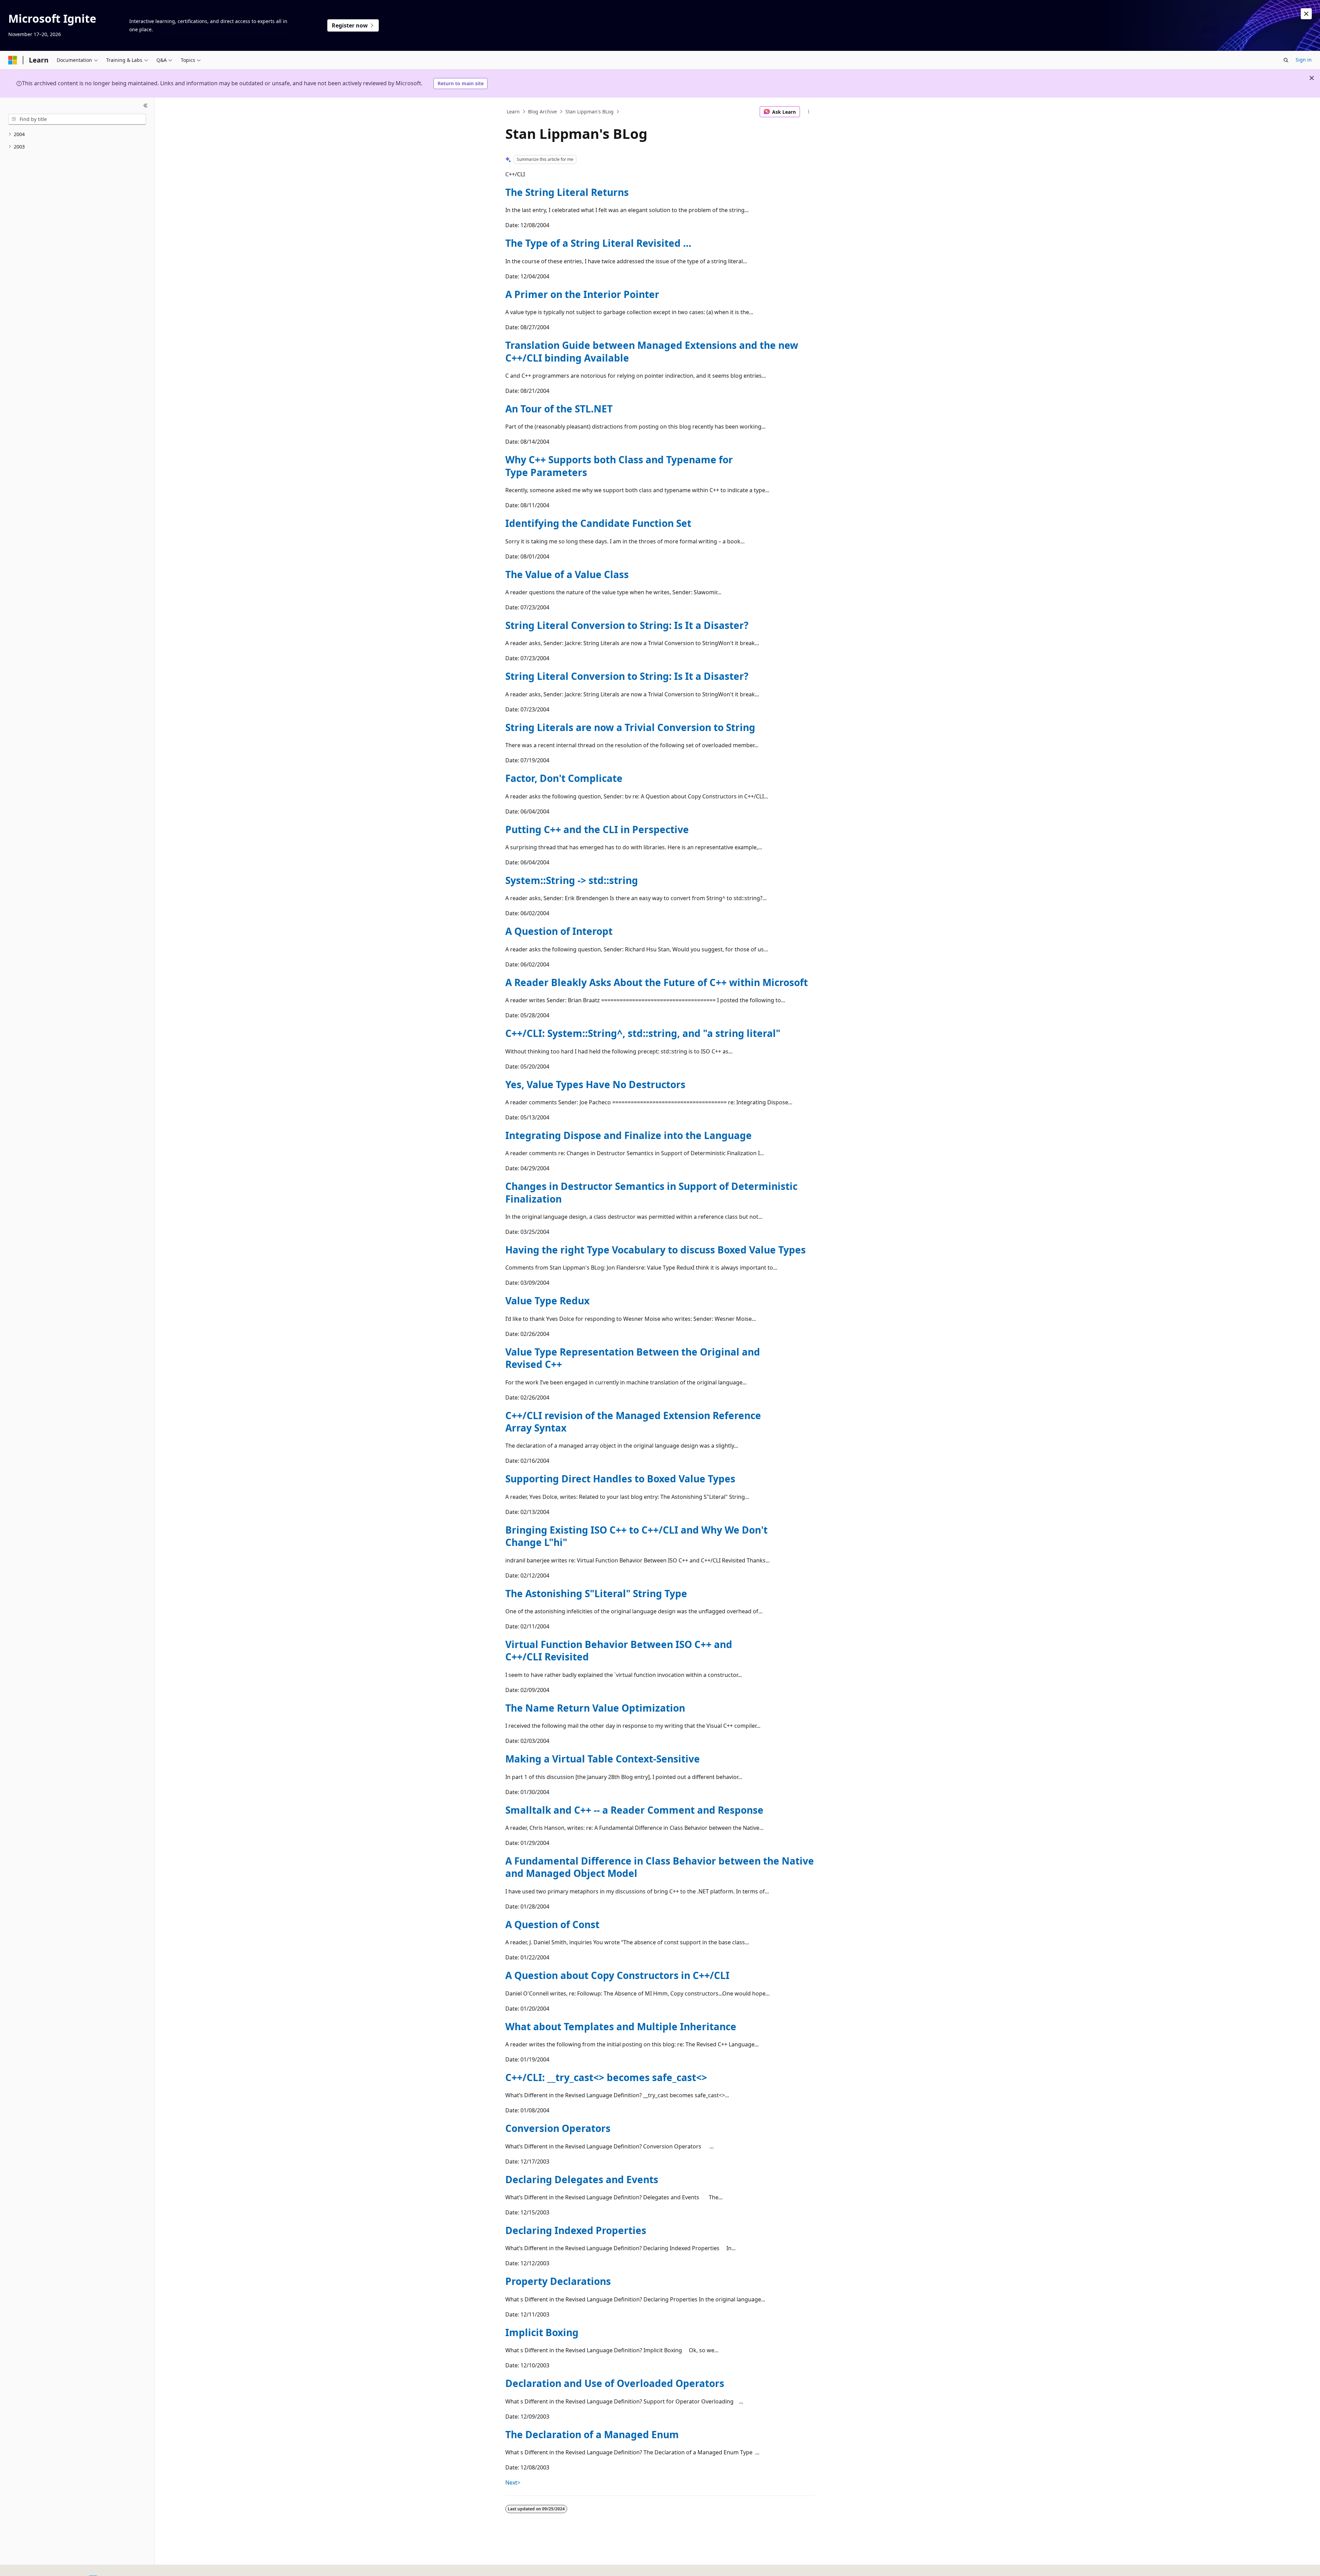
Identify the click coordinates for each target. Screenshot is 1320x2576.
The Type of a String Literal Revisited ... (598, 243)
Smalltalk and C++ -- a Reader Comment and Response (634, 1810)
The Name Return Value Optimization (595, 1708)
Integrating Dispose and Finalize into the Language (629, 1135)
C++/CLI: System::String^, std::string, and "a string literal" (643, 1033)
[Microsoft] (13, 60)
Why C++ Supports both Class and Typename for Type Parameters (619, 466)
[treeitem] (77, 135)
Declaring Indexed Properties (576, 2230)
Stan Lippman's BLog (590, 112)
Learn (513, 112)
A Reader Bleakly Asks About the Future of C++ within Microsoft (657, 982)
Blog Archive (542, 112)
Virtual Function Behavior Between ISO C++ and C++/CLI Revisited (619, 1650)
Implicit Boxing (542, 2332)
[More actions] (809, 112)
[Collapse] (146, 106)
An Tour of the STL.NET (559, 409)
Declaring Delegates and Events (582, 2179)
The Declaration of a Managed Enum (592, 2434)
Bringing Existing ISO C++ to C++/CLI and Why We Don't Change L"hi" (636, 1536)
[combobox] (77, 119)
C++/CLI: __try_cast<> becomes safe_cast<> (606, 2077)
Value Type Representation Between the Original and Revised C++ (633, 1358)
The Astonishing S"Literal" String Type (596, 1593)
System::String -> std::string (572, 880)
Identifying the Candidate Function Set (598, 523)
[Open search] (1286, 60)
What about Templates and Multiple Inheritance (621, 2026)
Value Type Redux (547, 1301)
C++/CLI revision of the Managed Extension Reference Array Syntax (633, 1422)
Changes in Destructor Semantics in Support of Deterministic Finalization (651, 1192)
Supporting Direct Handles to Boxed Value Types (620, 1479)
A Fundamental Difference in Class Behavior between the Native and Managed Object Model (660, 1867)
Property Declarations (558, 2281)
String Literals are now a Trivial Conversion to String (630, 727)
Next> (513, 2483)
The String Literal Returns (567, 192)
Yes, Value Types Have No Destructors (595, 1084)
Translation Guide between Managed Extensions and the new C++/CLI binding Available (652, 351)
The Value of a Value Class (567, 574)
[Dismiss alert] (1306, 14)
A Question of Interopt (559, 931)
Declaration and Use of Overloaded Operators (615, 2383)
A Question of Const (552, 1924)
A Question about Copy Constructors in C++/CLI (617, 1975)
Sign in (1304, 60)
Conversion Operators (558, 2128)
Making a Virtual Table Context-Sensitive (603, 1759)
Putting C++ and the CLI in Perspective (597, 829)
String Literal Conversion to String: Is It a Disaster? (627, 625)
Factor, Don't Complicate (564, 778)
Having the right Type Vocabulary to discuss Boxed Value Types (656, 1250)
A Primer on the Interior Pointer (582, 294)
